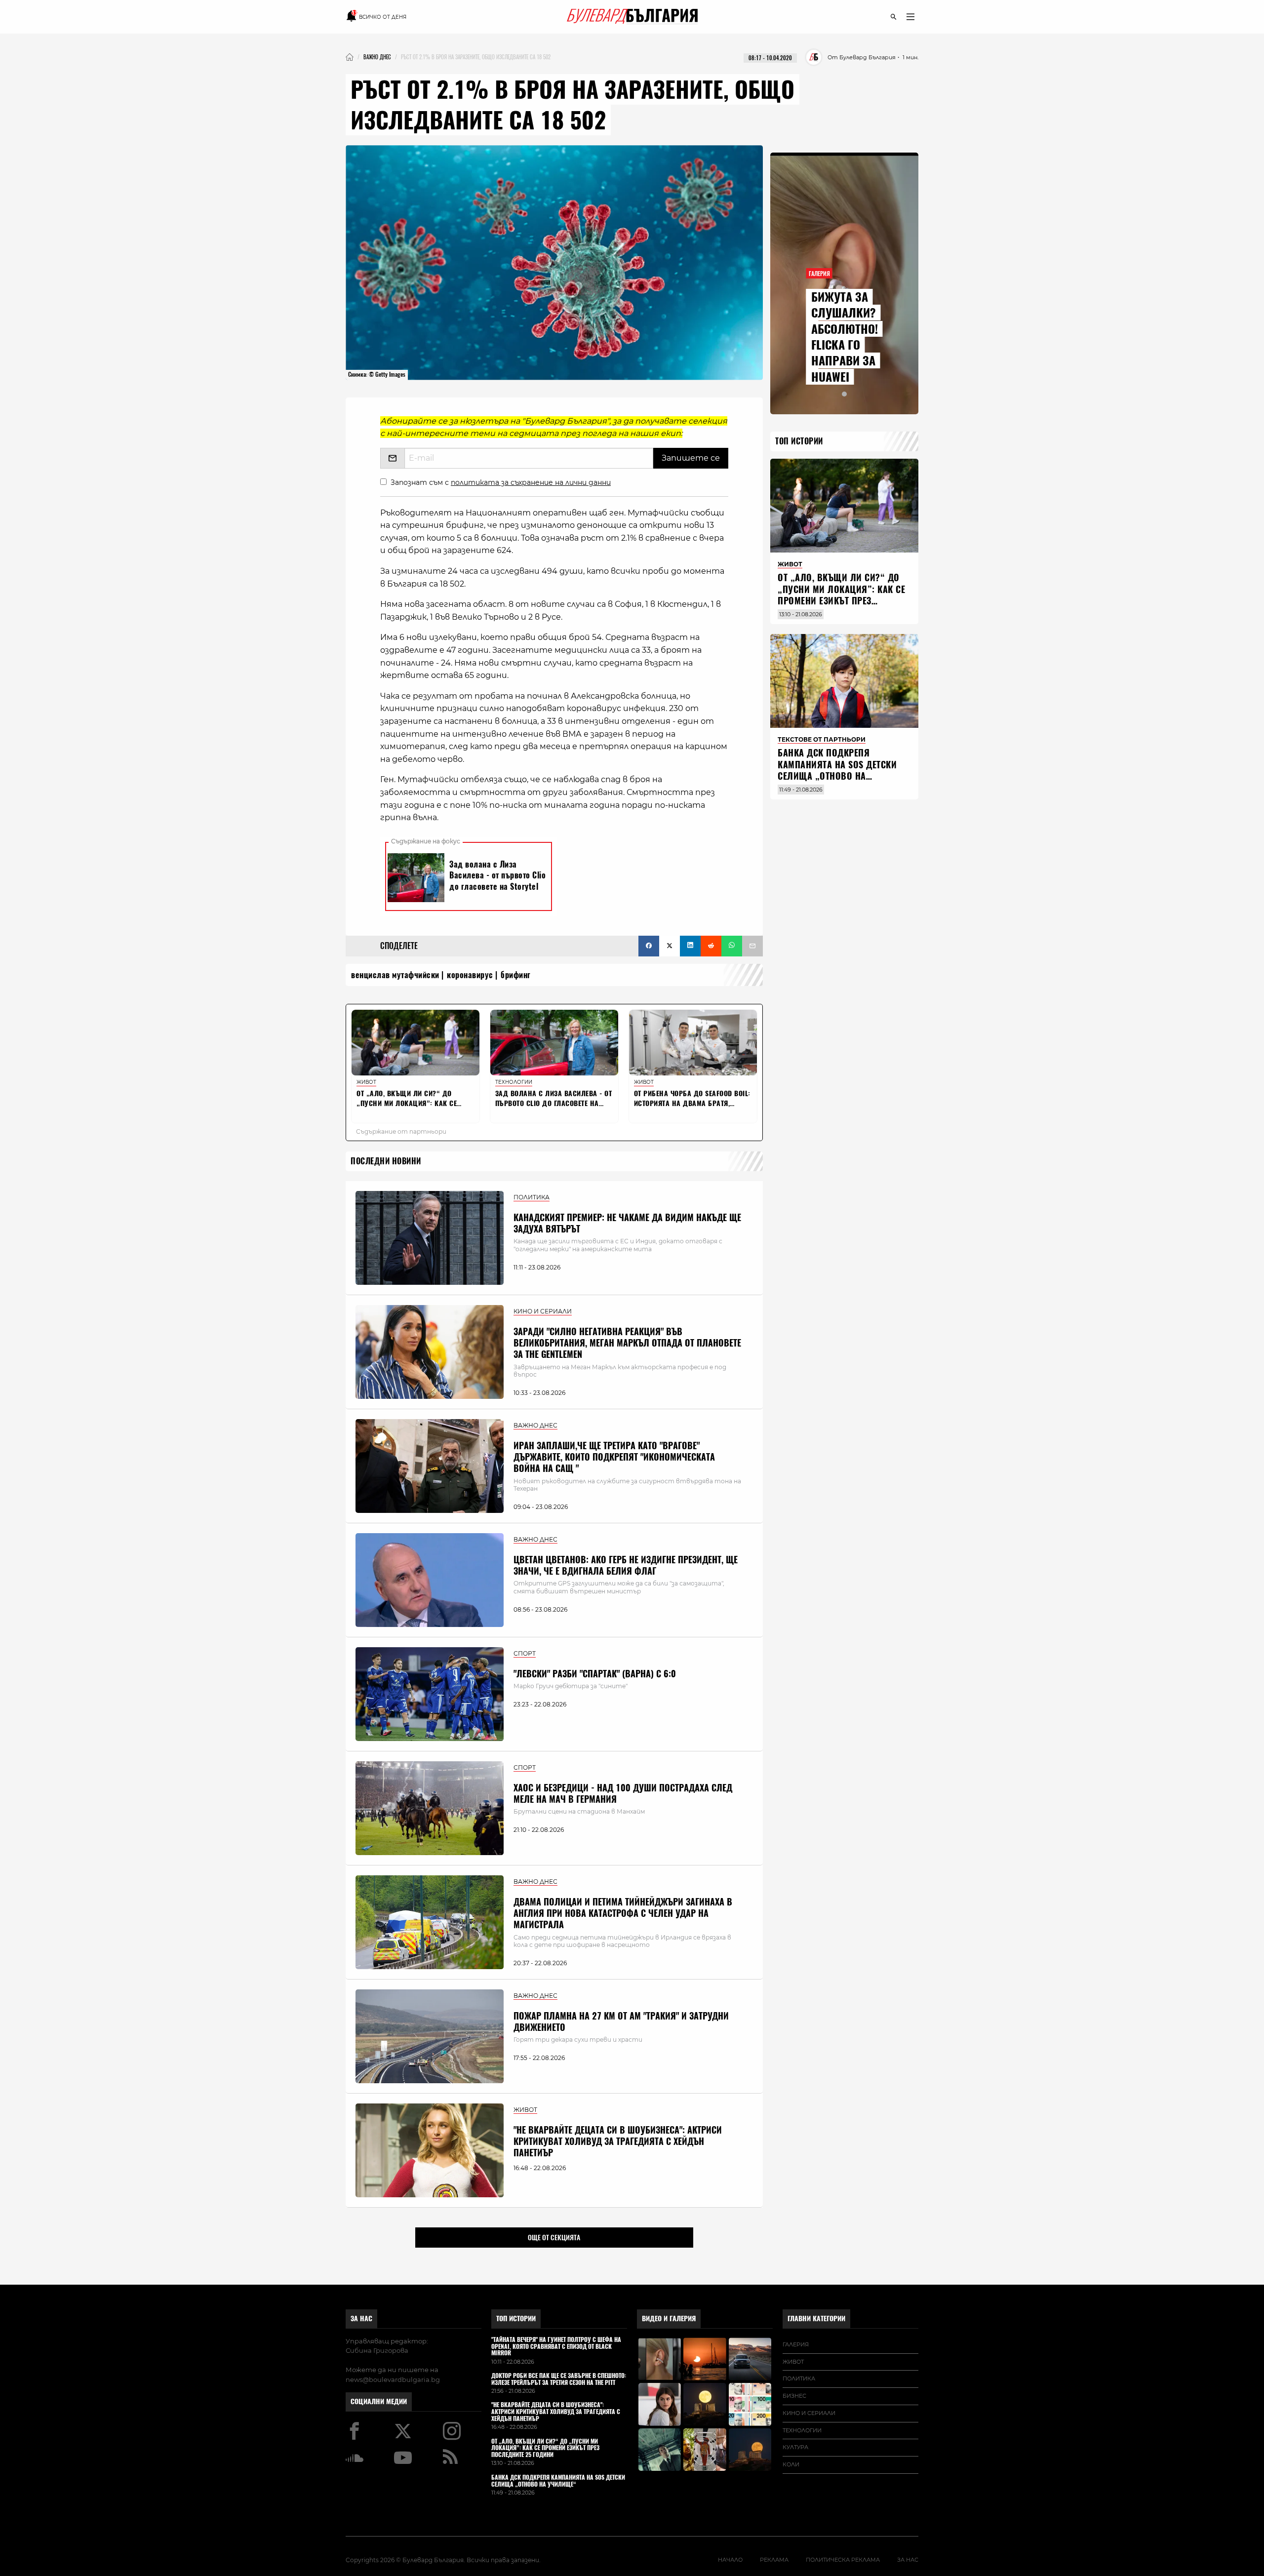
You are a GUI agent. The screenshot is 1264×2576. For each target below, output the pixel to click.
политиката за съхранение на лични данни (531, 482)
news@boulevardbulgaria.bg (393, 2379)
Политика (799, 2378)
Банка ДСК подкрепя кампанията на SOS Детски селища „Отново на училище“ (837, 770)
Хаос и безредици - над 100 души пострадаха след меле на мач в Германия (623, 1793)
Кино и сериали (809, 2413)
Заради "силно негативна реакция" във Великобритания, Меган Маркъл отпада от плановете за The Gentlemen (627, 1343)
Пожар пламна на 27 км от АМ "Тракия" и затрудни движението (621, 2021)
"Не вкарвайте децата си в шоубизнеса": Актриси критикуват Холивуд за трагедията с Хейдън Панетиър (618, 2141)
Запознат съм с (501, 482)
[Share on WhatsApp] (732, 946)
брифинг (516, 975)
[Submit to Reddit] (711, 946)
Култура (795, 2447)
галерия (796, 2344)
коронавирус (470, 975)
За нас (361, 2318)
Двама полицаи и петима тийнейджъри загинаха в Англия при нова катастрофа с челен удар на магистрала (623, 1913)
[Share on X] (670, 946)
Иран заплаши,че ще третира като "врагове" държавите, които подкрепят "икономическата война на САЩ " (614, 1457)
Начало (730, 2560)
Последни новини (386, 1161)
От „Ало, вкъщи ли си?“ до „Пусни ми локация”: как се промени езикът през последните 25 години (841, 595)
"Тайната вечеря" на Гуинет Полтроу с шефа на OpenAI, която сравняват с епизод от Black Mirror (556, 2347)
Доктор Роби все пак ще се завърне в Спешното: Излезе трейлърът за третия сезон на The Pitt (559, 2379)
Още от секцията (554, 2237)
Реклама (774, 2560)
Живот (793, 2362)
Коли (791, 2464)
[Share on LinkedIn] (690, 946)
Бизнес (794, 2396)
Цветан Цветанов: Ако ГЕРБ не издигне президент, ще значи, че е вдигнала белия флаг (626, 1565)
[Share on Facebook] (649, 946)
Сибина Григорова (377, 2350)
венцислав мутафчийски (395, 975)
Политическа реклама (843, 2560)
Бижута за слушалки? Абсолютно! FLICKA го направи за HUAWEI (845, 337)
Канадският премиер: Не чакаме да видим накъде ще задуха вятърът (627, 1223)
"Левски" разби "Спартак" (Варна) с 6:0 (595, 1674)
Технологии (802, 2430)
